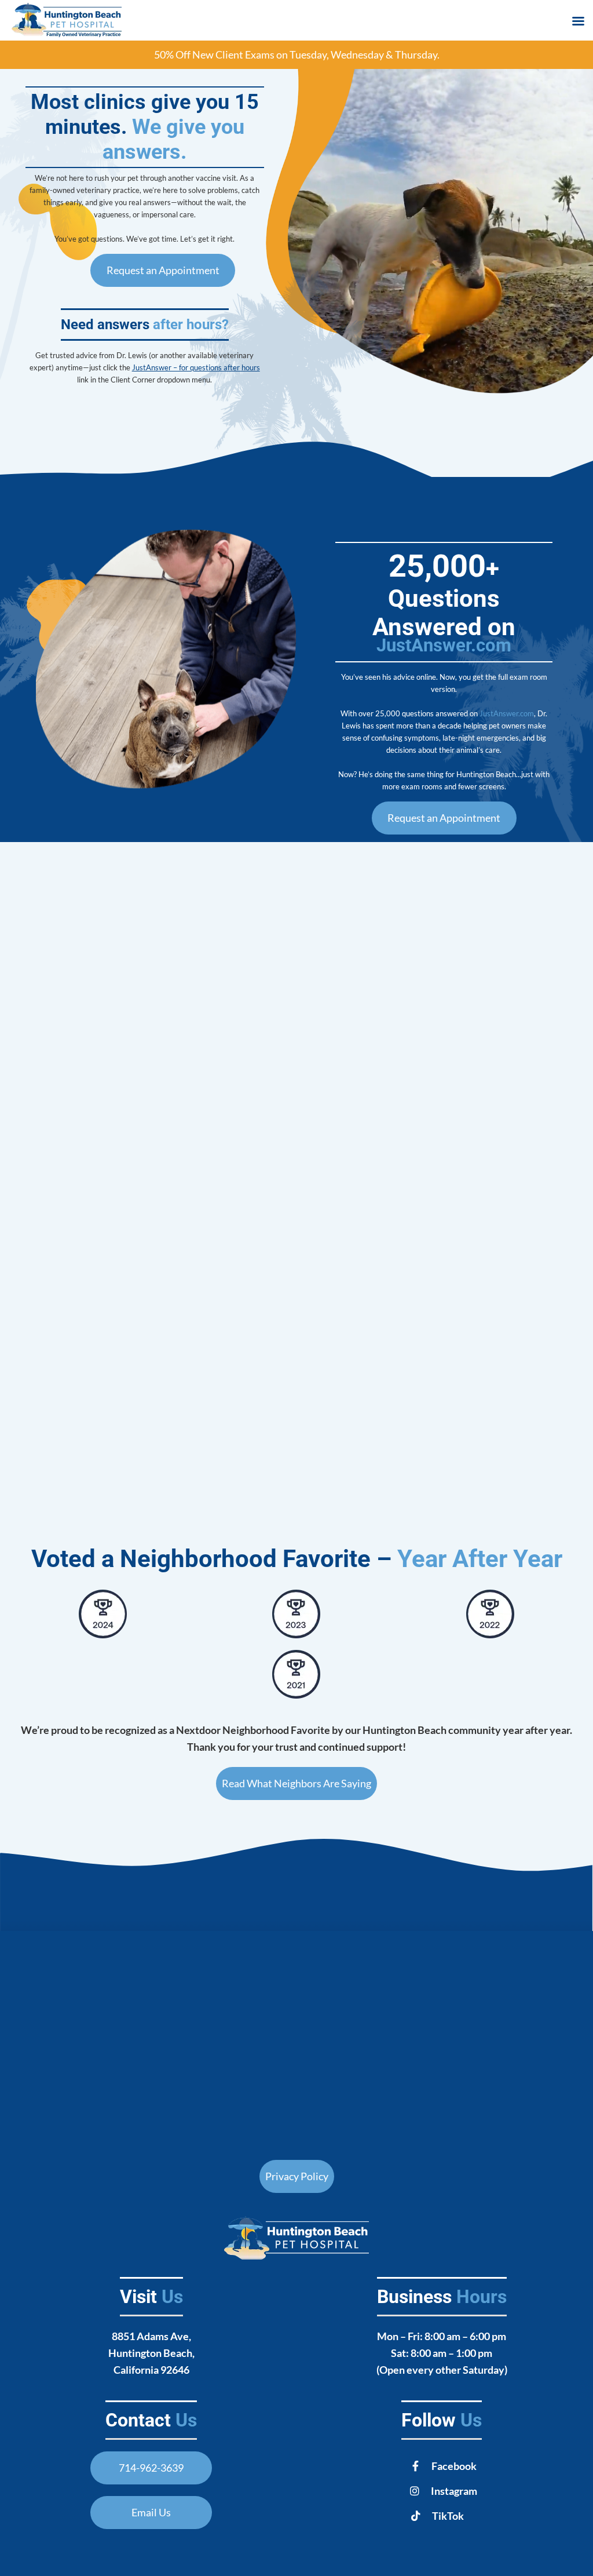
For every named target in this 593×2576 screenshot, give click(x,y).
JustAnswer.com (444, 645)
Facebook (454, 2466)
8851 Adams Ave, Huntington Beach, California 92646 (151, 2353)
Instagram (454, 2491)
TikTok (448, 2516)
